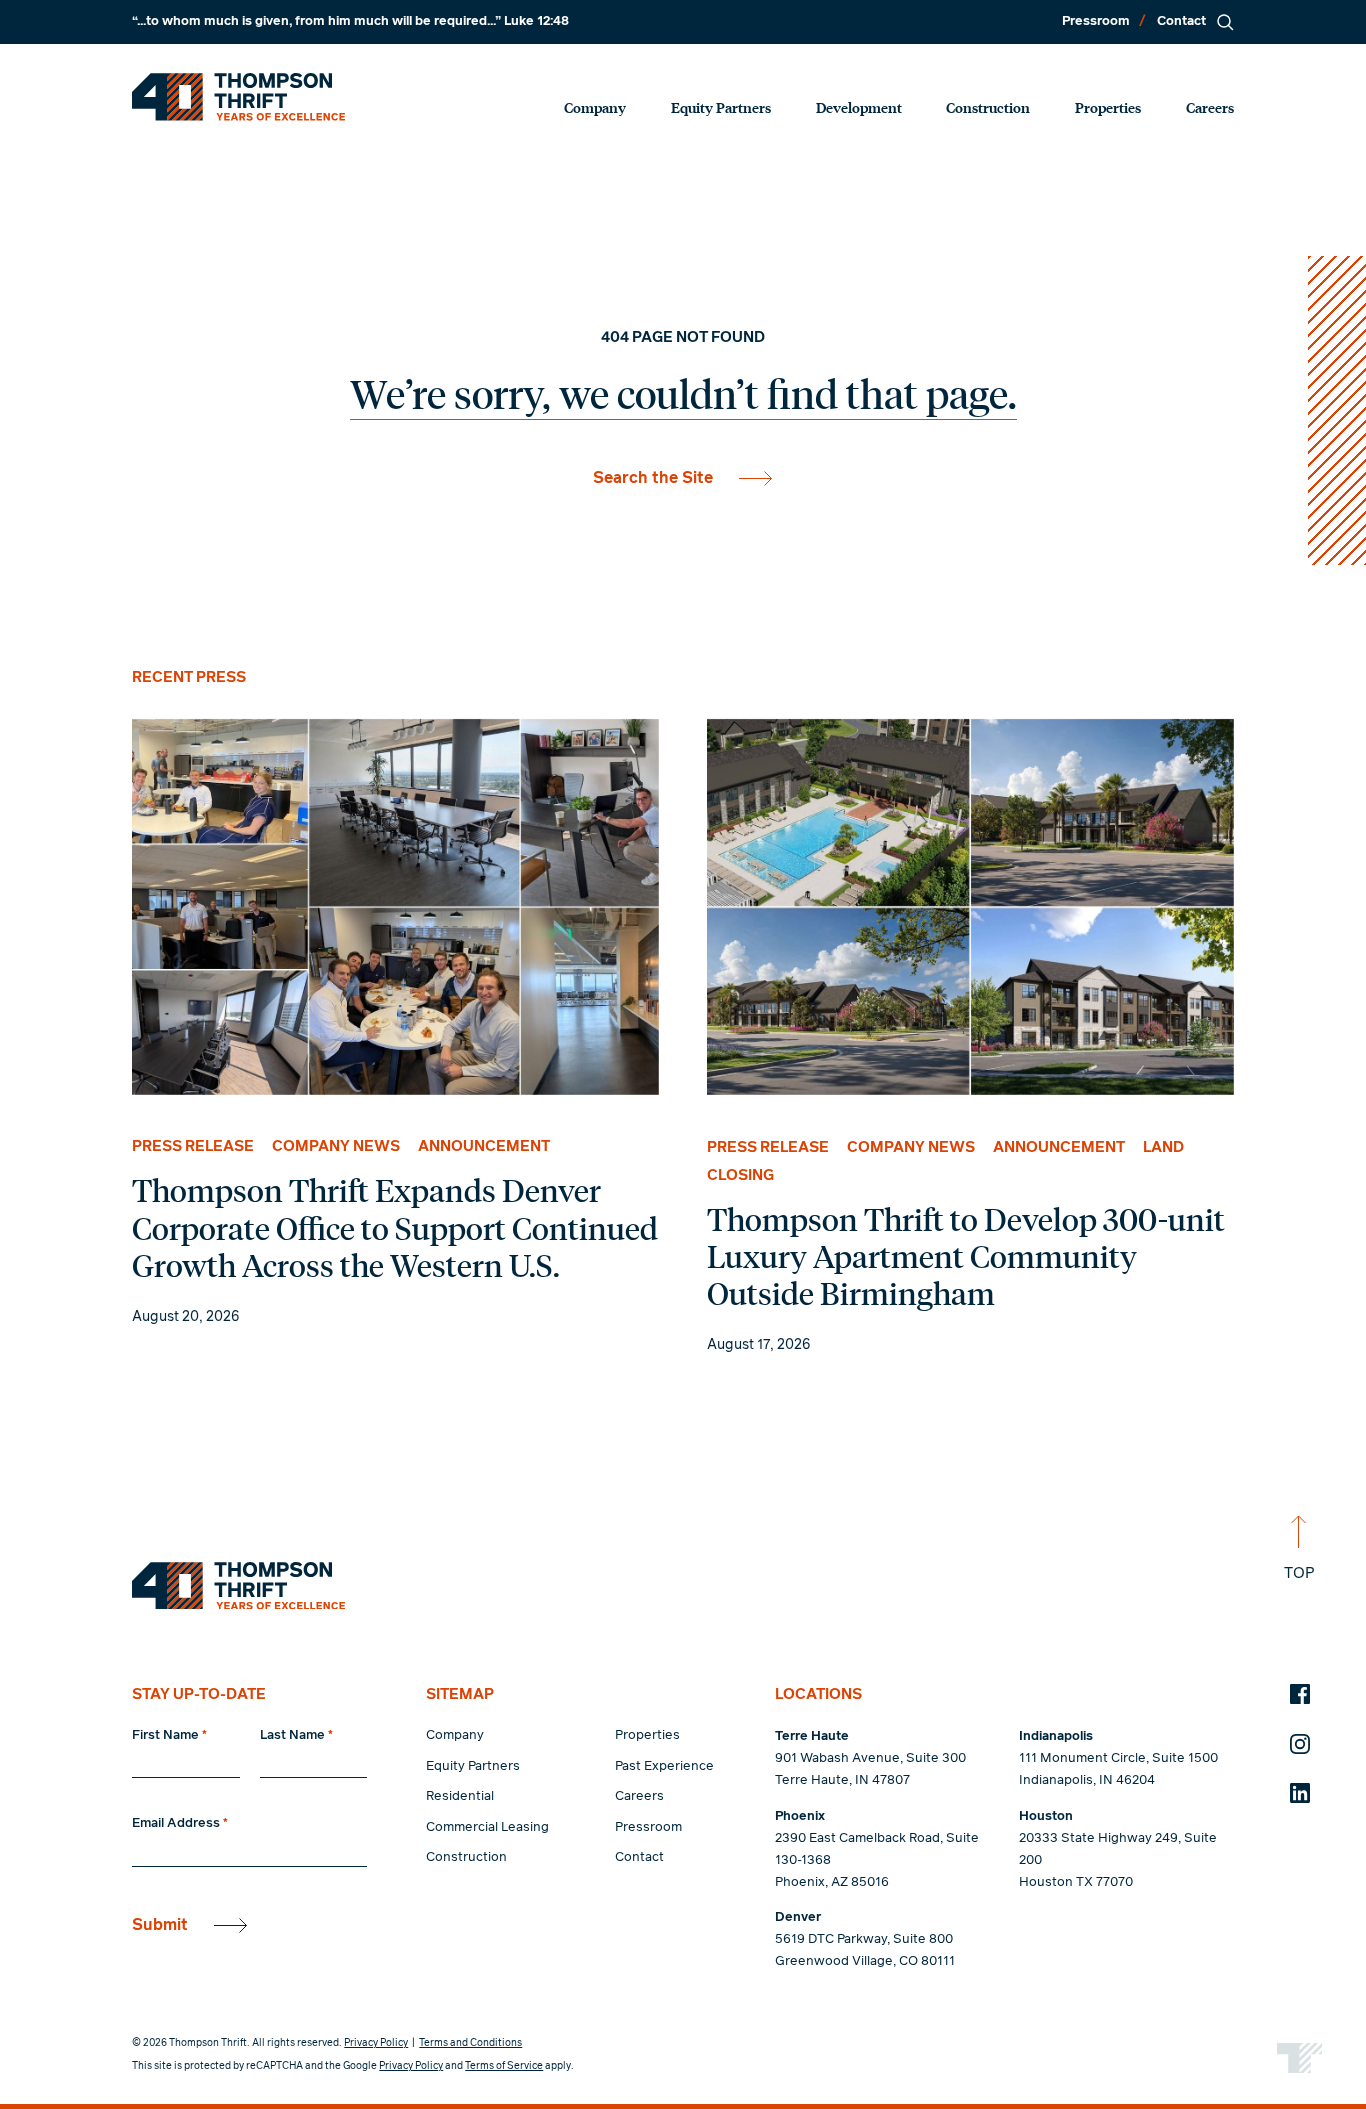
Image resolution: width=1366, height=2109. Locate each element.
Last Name (296, 1735)
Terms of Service (504, 2066)
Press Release (193, 1146)
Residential (460, 1796)
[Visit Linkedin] (1300, 1793)
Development (859, 107)
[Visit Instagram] (1300, 1744)
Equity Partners (721, 107)
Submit (160, 1925)
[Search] (1225, 22)
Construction (988, 107)
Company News (336, 1146)
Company (595, 107)
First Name (169, 1735)
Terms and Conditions (470, 2043)
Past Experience (664, 1766)
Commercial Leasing (487, 1827)
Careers (1210, 107)
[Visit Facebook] (1300, 1694)
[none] (395, 1025)
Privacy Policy (376, 2043)
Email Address (180, 1823)
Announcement (484, 1146)
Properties (1108, 107)
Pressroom (1096, 21)
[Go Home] (238, 97)
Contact (1181, 21)
